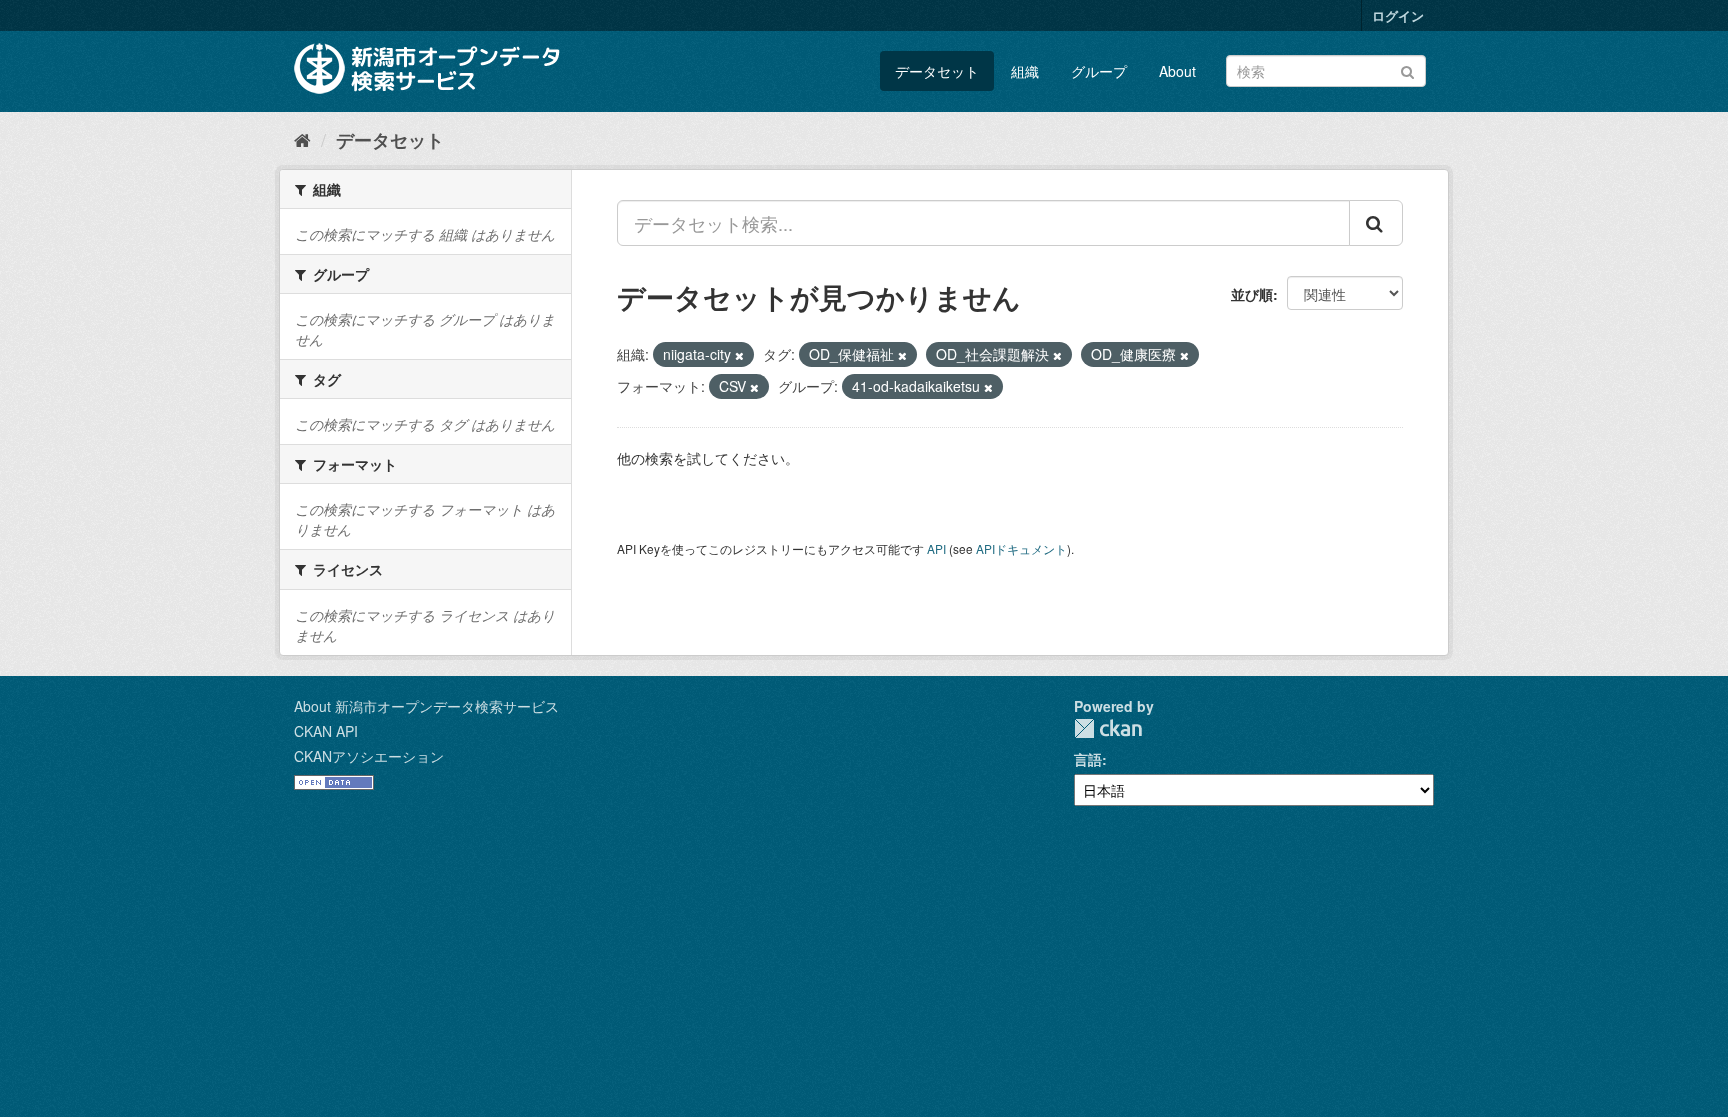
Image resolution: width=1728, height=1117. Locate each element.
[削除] (739, 355)
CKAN (1108, 728)
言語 (1088, 759)
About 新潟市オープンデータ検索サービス (426, 706)
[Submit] (1407, 69)
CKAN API (326, 731)
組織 (1025, 71)
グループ (1099, 71)
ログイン (1398, 15)
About (1177, 71)
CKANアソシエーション (369, 756)
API (936, 548)
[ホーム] (302, 139)
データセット (937, 71)
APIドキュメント (1021, 548)
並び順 (1252, 294)
